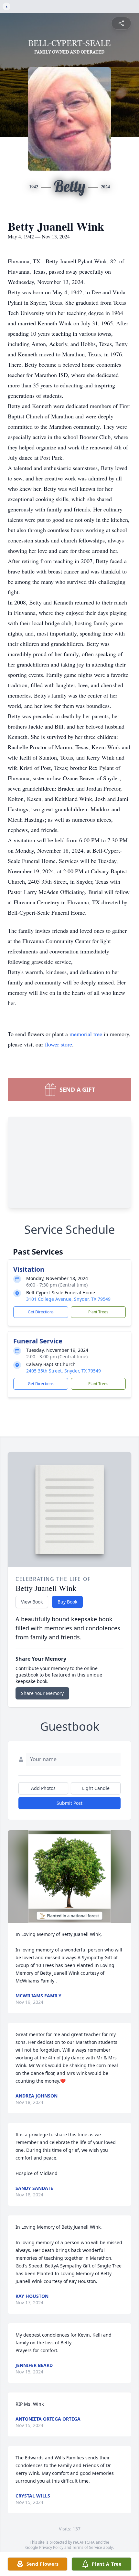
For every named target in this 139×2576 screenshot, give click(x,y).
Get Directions (41, 1312)
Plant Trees (98, 1312)
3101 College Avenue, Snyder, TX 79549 (68, 1299)
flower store (59, 1044)
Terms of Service (87, 2547)
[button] (69, 1877)
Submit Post (69, 1803)
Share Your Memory (42, 1693)
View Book (32, 1602)
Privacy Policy (51, 2547)
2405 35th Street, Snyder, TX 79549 (64, 1371)
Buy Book (67, 1602)
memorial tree (86, 1034)
